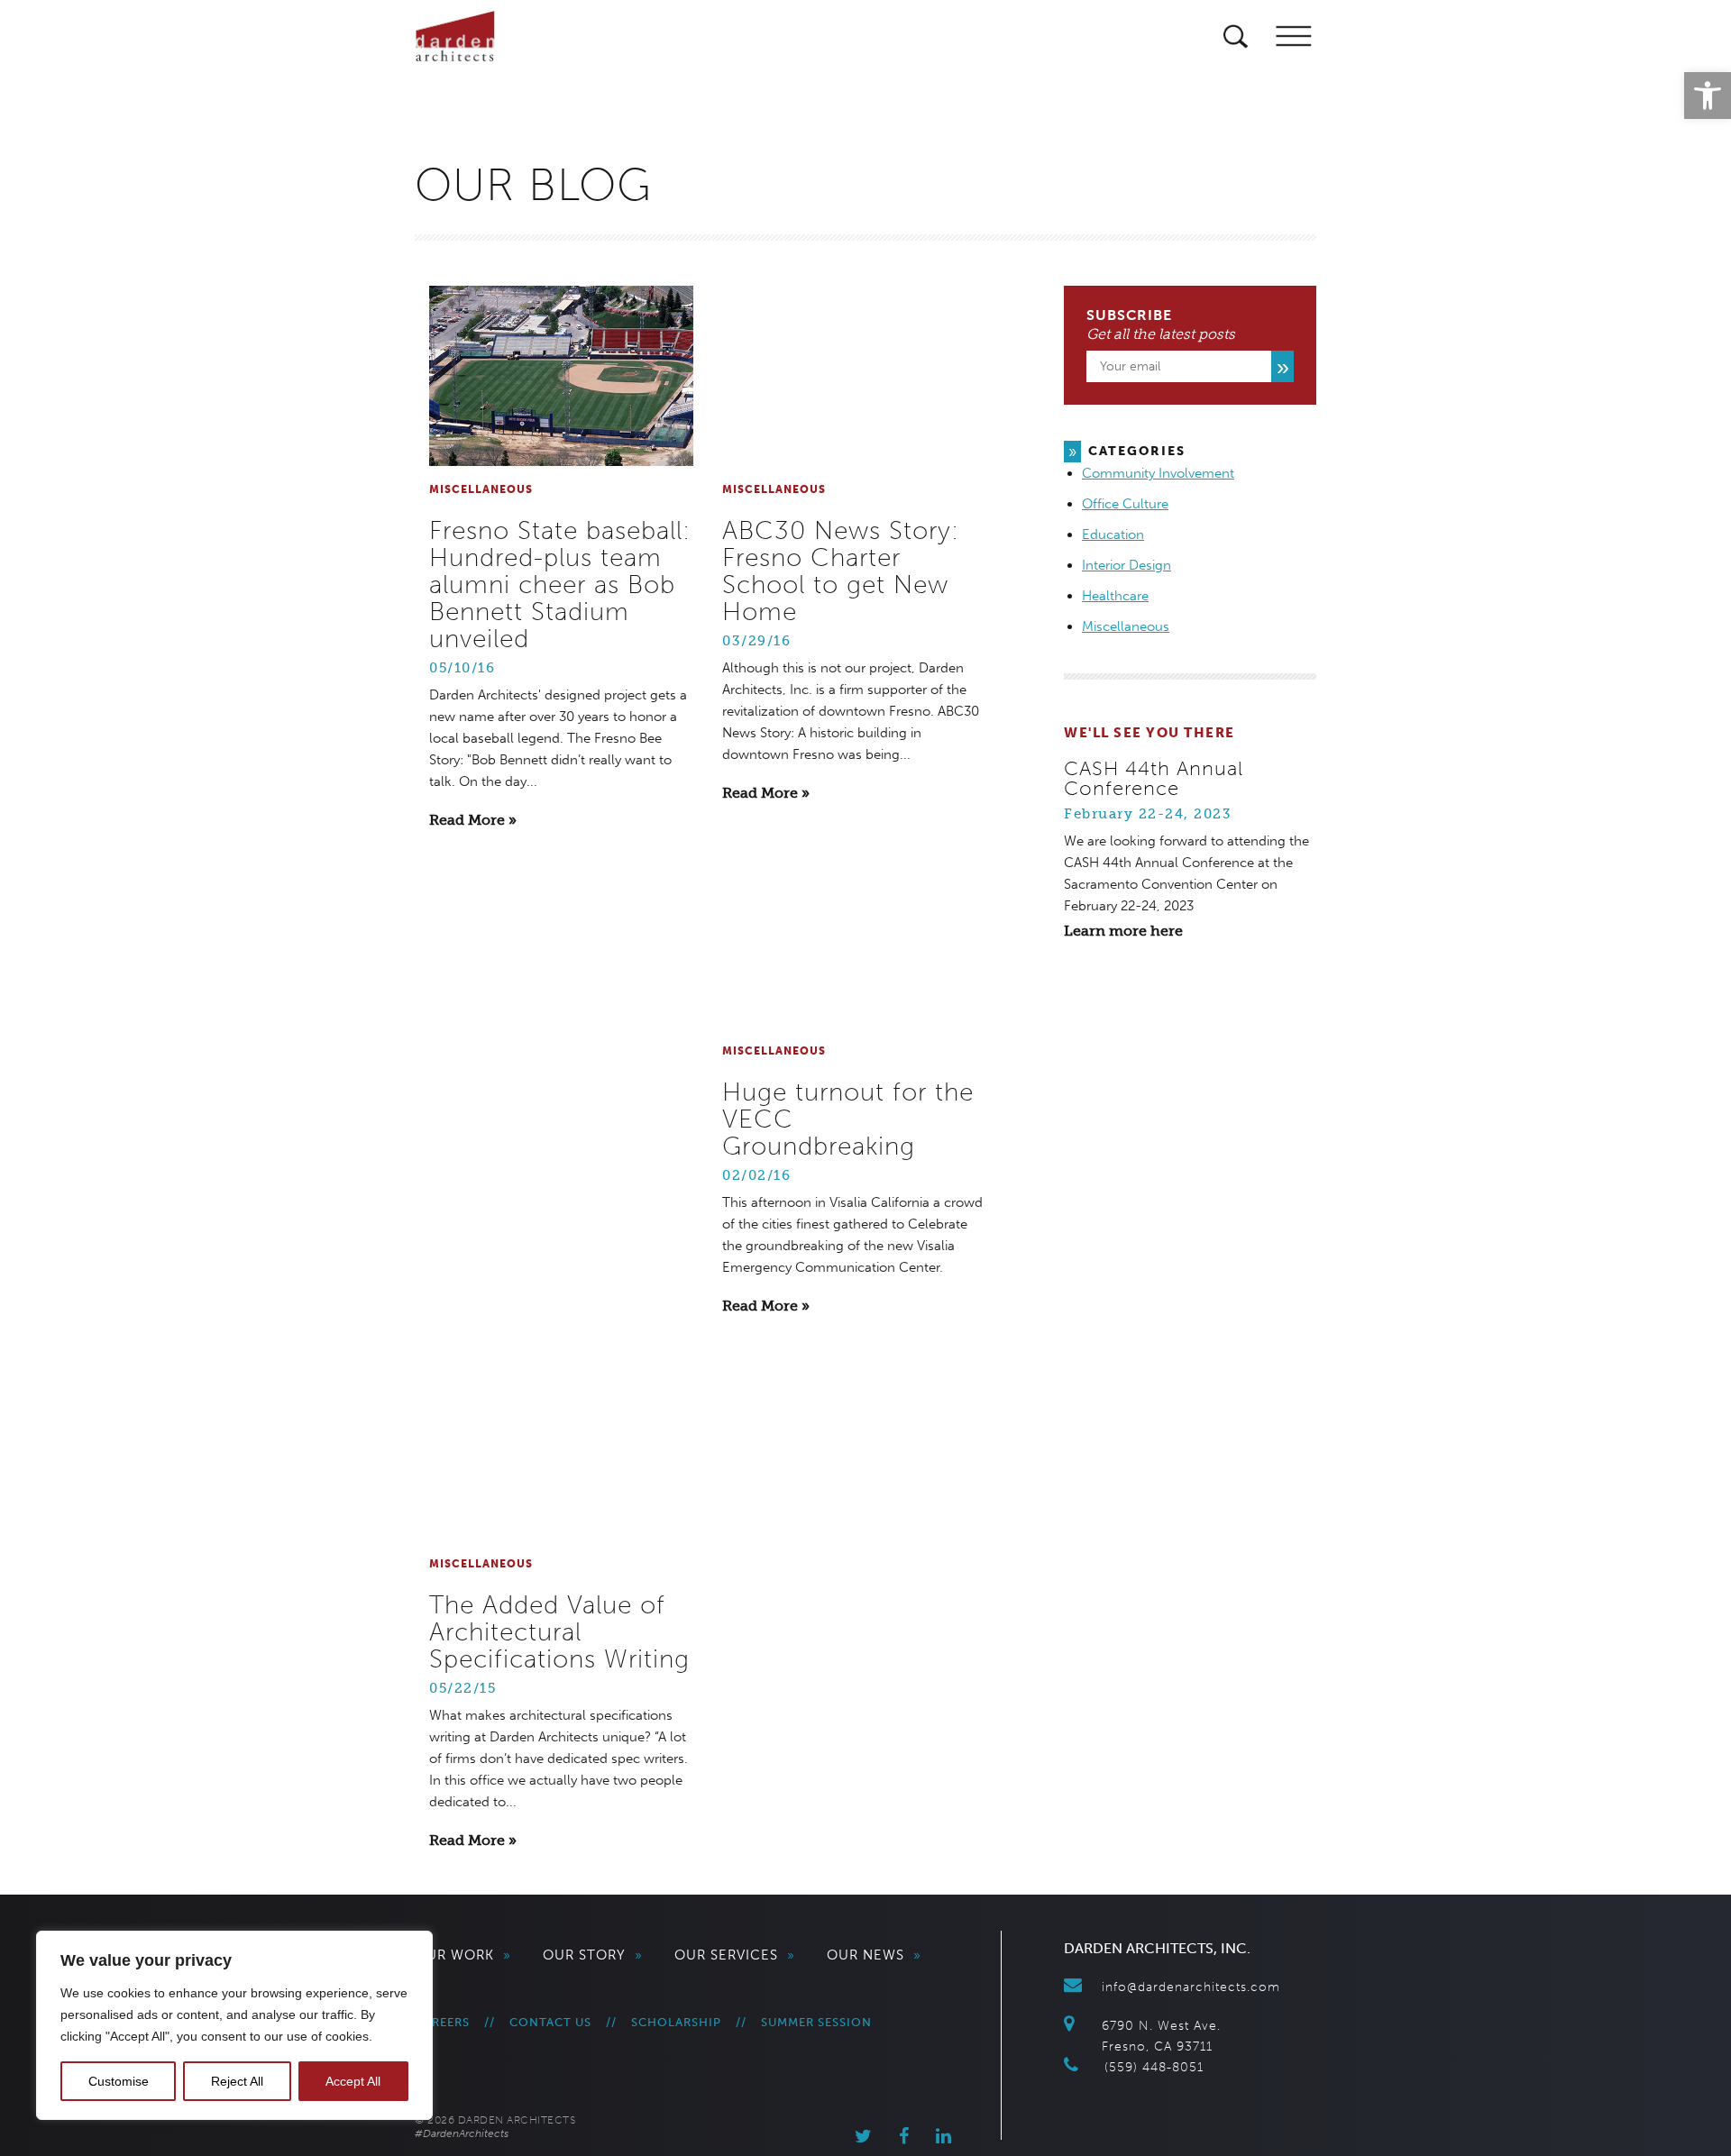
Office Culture (1125, 504)
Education (1113, 534)
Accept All (353, 2081)
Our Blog (533, 185)
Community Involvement (1158, 473)
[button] (1708, 96)
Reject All (237, 2081)
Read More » (473, 820)
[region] (234, 2025)
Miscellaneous (1126, 626)
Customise (119, 2081)
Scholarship (676, 2022)
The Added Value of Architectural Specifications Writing (559, 1632)
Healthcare (1115, 596)
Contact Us (550, 2022)
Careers (442, 2022)
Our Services (735, 1955)
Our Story (593, 1955)
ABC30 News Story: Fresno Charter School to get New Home (841, 571)
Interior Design (1127, 565)
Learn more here (1123, 931)
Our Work (463, 1955)
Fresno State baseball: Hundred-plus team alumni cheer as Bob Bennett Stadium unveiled (560, 585)
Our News (874, 1955)
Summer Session (816, 2022)
